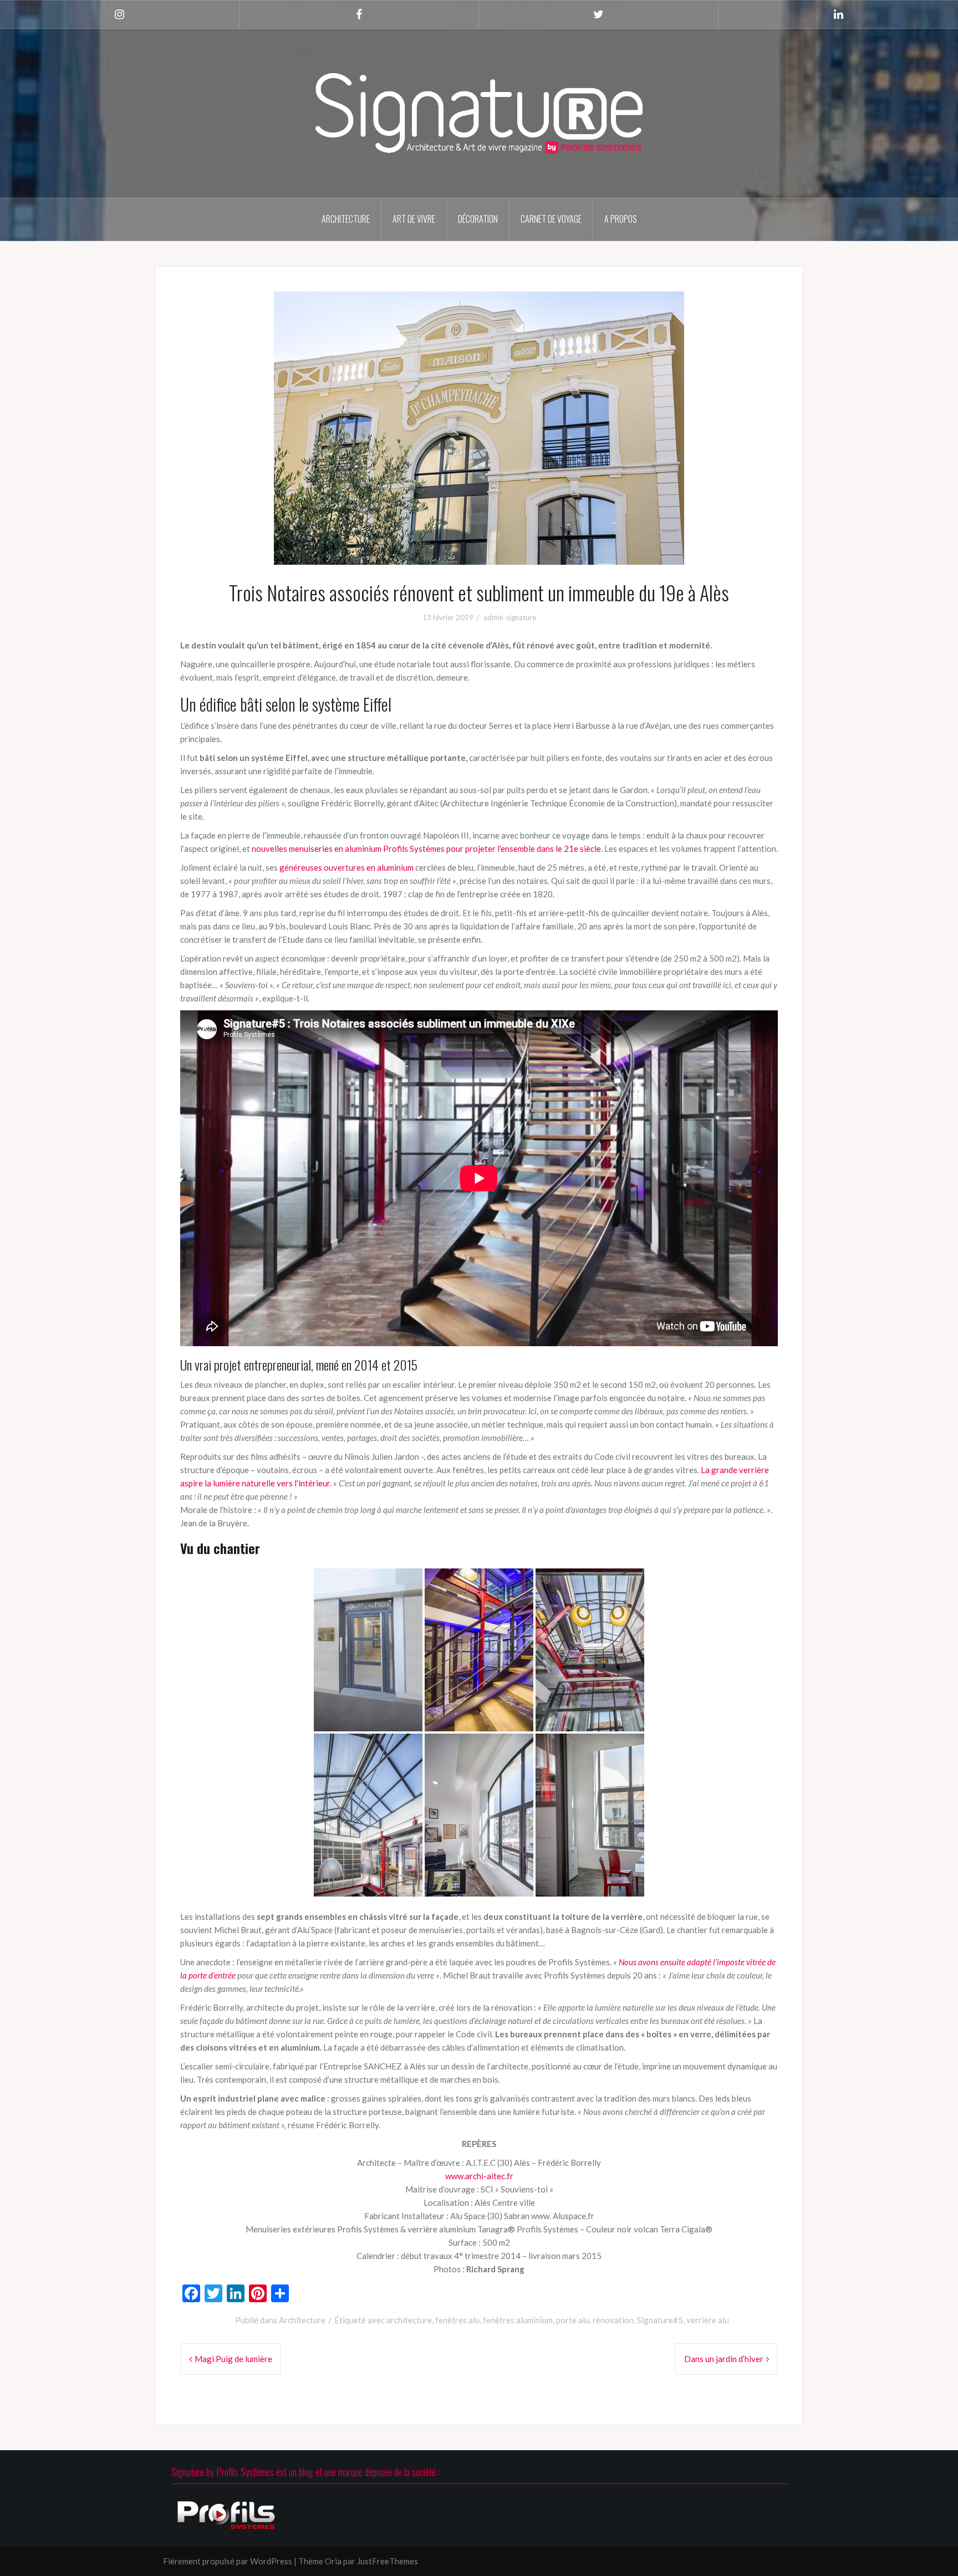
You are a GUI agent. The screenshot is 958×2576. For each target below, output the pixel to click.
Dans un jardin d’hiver (724, 2359)
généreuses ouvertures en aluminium (346, 867)
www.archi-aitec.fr (479, 2176)
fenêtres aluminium (518, 2320)
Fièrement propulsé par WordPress (228, 2561)
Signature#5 (660, 2320)
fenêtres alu (457, 2320)
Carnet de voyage (551, 219)
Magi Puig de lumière (233, 2359)
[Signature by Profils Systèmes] (479, 112)
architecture (409, 2320)
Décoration (478, 219)
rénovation (613, 2320)
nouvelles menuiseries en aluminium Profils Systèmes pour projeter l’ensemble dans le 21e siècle (426, 849)
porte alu (573, 2320)
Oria (333, 2561)
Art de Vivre (414, 219)
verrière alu (708, 2320)
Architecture (346, 219)
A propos (621, 219)
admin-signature (510, 617)
